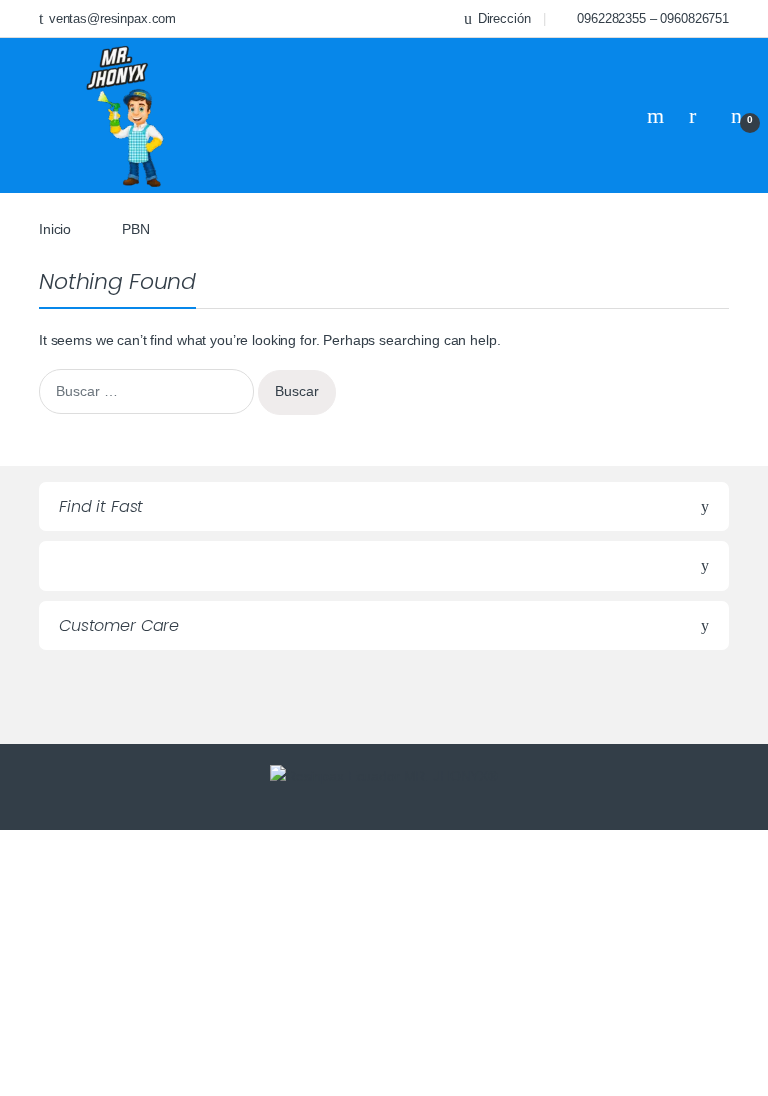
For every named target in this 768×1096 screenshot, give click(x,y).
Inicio (55, 229)
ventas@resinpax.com (112, 18)
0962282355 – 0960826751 (653, 18)
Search (658, 116)
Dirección (504, 18)
